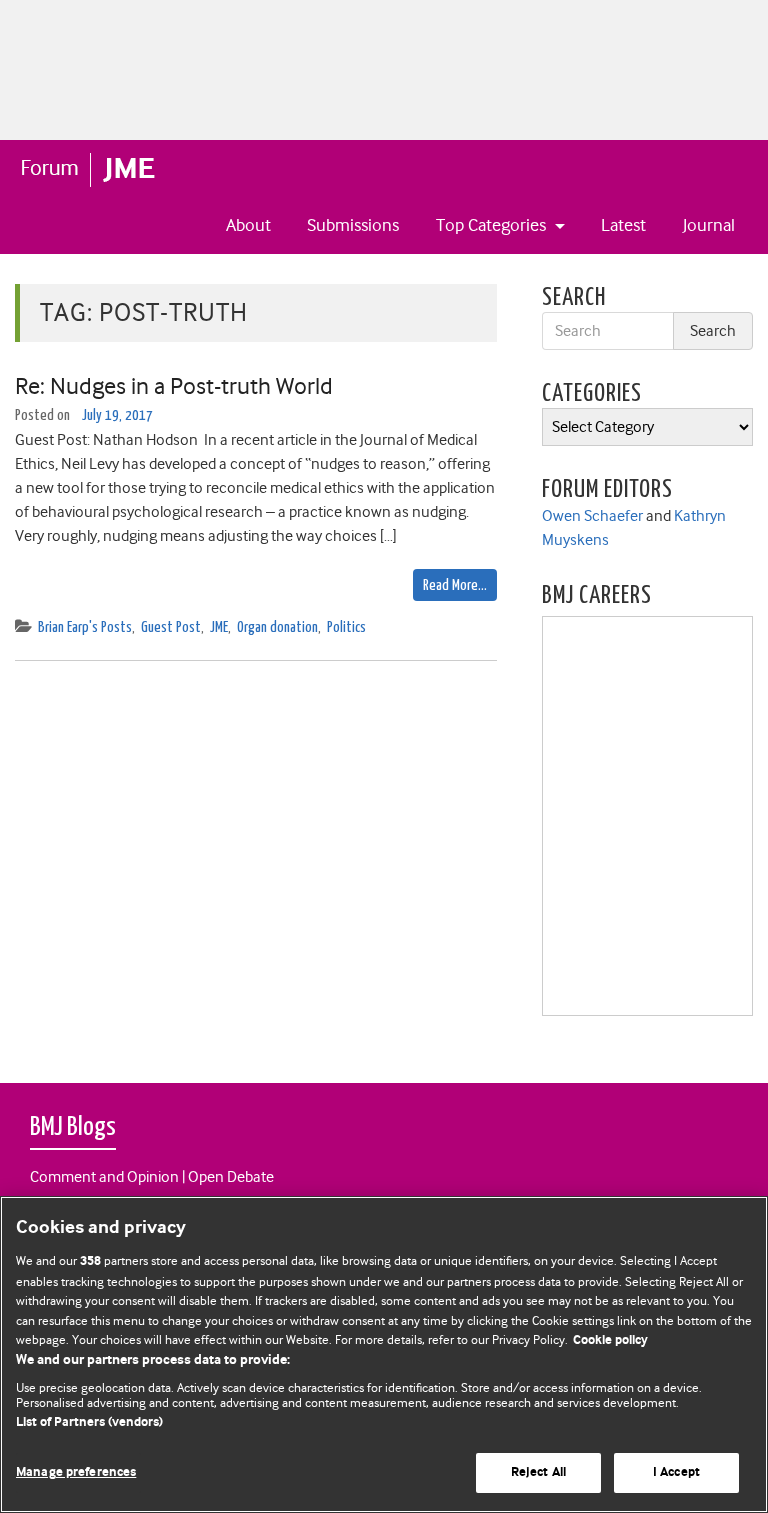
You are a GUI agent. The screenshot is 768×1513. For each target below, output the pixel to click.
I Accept (676, 1472)
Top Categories (493, 225)
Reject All (538, 1472)
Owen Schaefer (592, 516)
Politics (346, 627)
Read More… (455, 585)
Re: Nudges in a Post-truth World (176, 386)
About (248, 225)
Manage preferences (76, 1472)
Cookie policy (610, 1340)
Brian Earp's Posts (85, 627)
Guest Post (171, 627)
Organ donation (277, 627)
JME (219, 627)
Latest (623, 225)
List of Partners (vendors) (89, 1422)
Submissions (353, 225)
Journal (709, 225)
